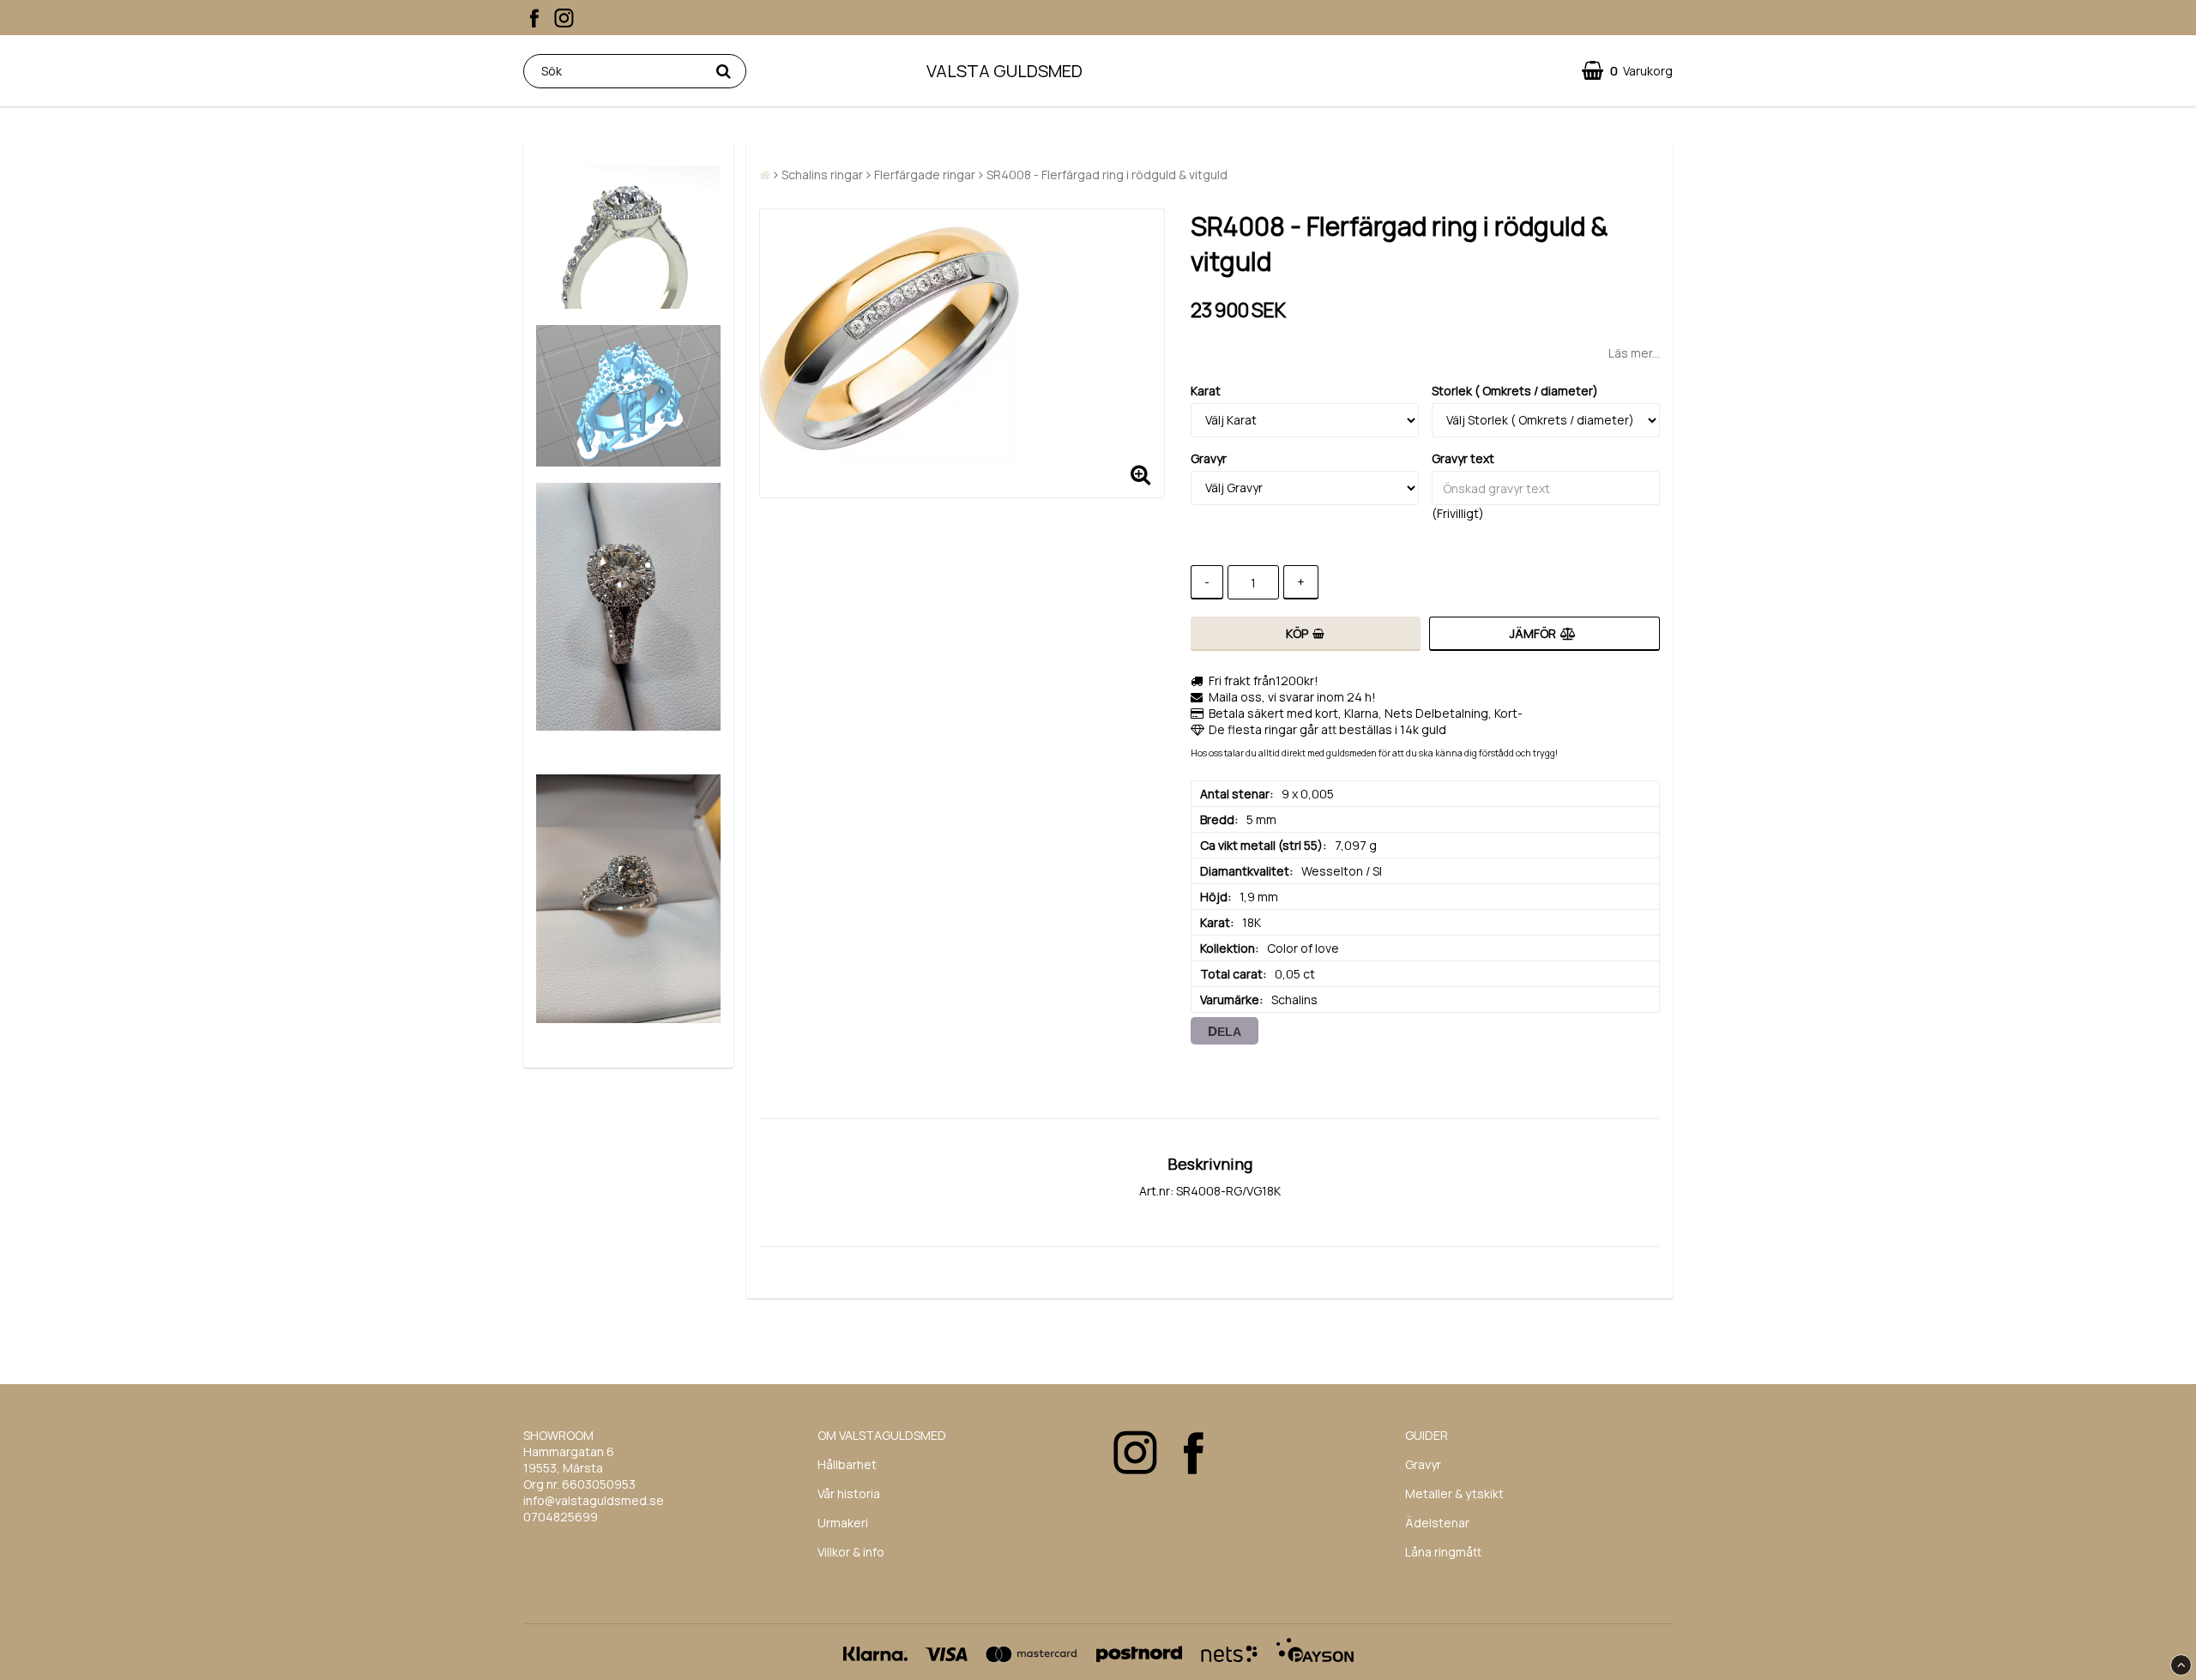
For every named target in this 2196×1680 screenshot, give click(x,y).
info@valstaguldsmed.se (594, 1500)
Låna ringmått (1443, 1552)
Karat (1206, 391)
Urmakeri (843, 1523)
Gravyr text (1463, 458)
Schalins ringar (822, 175)
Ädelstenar (1437, 1523)
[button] (1627, 71)
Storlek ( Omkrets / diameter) (1515, 391)
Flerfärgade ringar (925, 175)
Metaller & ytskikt (1454, 1493)
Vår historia (849, 1493)
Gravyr (1209, 458)
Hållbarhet (847, 1464)
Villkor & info (851, 1552)
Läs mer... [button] (1634, 353)
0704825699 (561, 1517)
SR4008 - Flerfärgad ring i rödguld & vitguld (1107, 175)
